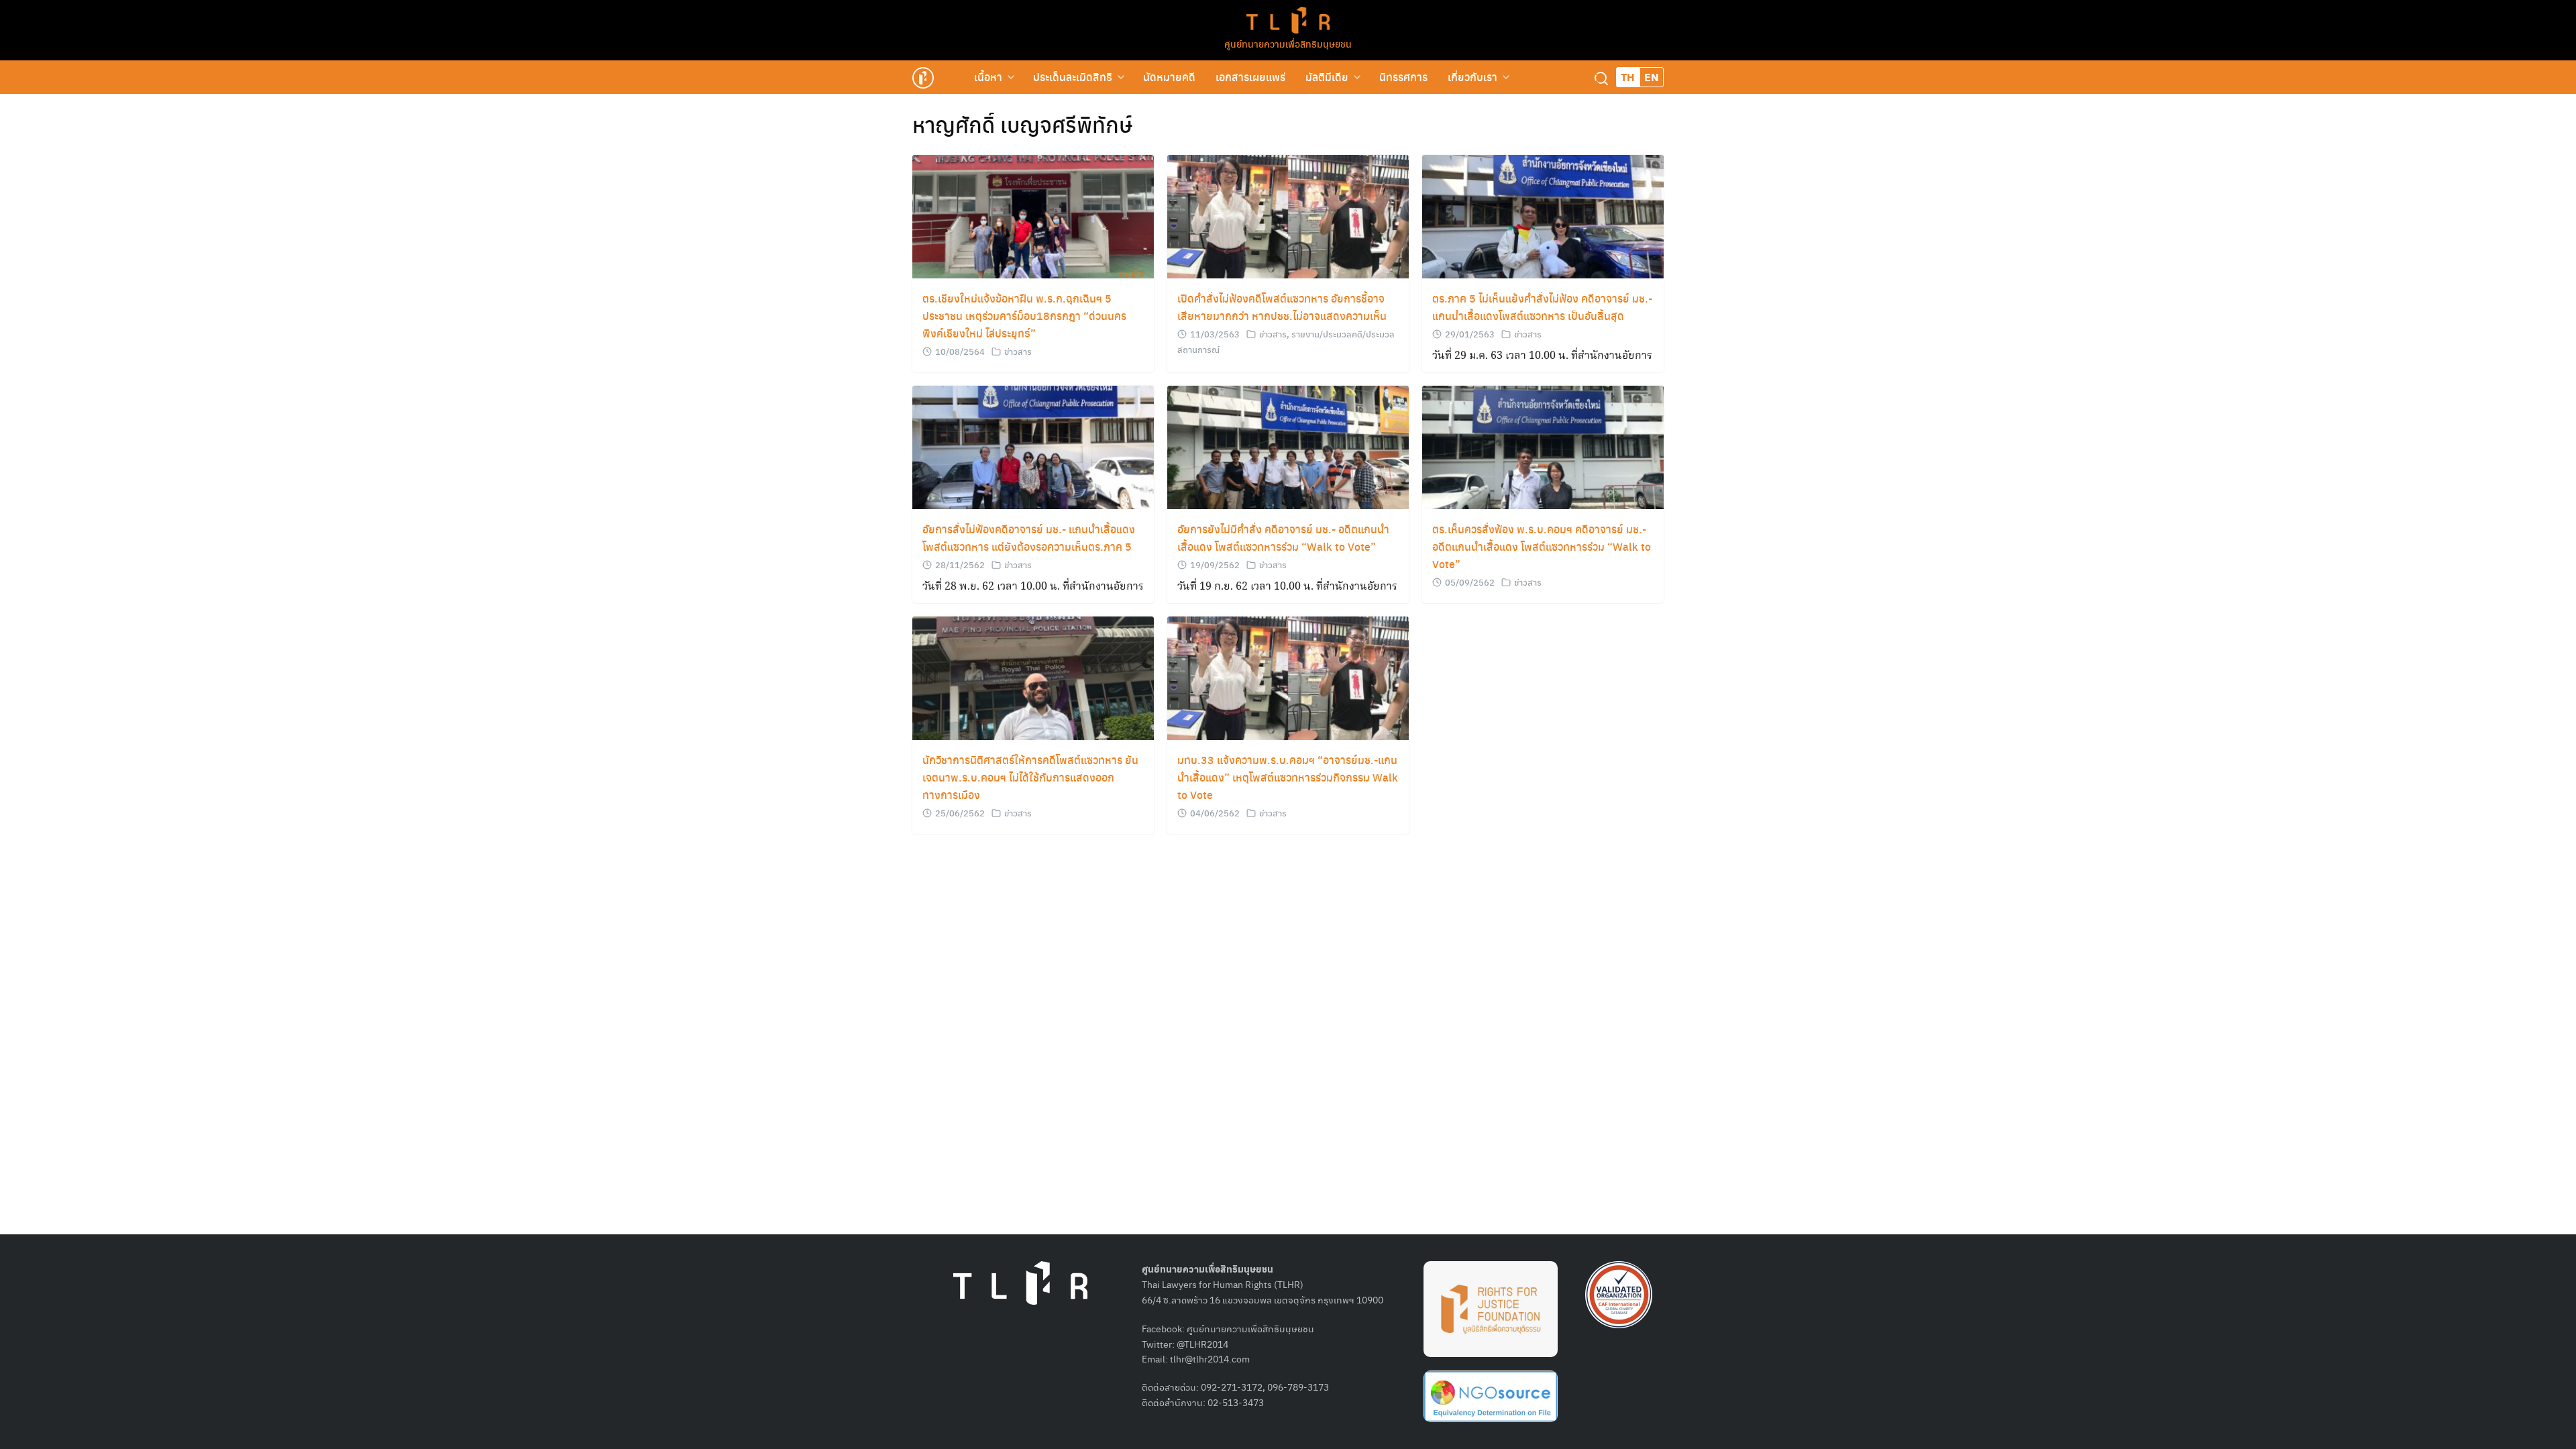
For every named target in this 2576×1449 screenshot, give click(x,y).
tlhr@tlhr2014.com (1210, 1358)
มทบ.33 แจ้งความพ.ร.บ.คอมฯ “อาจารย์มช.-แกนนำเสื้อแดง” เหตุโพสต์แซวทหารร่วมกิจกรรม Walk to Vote (1288, 777)
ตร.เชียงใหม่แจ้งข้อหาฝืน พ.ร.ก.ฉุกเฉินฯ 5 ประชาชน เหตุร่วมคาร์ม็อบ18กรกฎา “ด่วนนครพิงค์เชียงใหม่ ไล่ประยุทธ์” (1024, 316)
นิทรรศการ (1403, 77)
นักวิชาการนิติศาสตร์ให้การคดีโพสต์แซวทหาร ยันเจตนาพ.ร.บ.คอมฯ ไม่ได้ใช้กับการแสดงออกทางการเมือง (1030, 777)
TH (1628, 77)
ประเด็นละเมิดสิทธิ (1073, 77)
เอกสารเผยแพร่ (1250, 77)
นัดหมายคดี (1169, 77)
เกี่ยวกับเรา (1472, 77)
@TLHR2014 (1202, 1344)
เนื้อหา (988, 77)
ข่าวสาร (1018, 351)
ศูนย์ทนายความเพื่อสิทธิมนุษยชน (1288, 44)
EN (1652, 77)
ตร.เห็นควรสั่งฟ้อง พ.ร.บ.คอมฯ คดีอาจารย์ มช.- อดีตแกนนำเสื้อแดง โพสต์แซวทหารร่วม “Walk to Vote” (1542, 546)
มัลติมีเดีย (1327, 77)
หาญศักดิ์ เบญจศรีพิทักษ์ (1022, 124)
